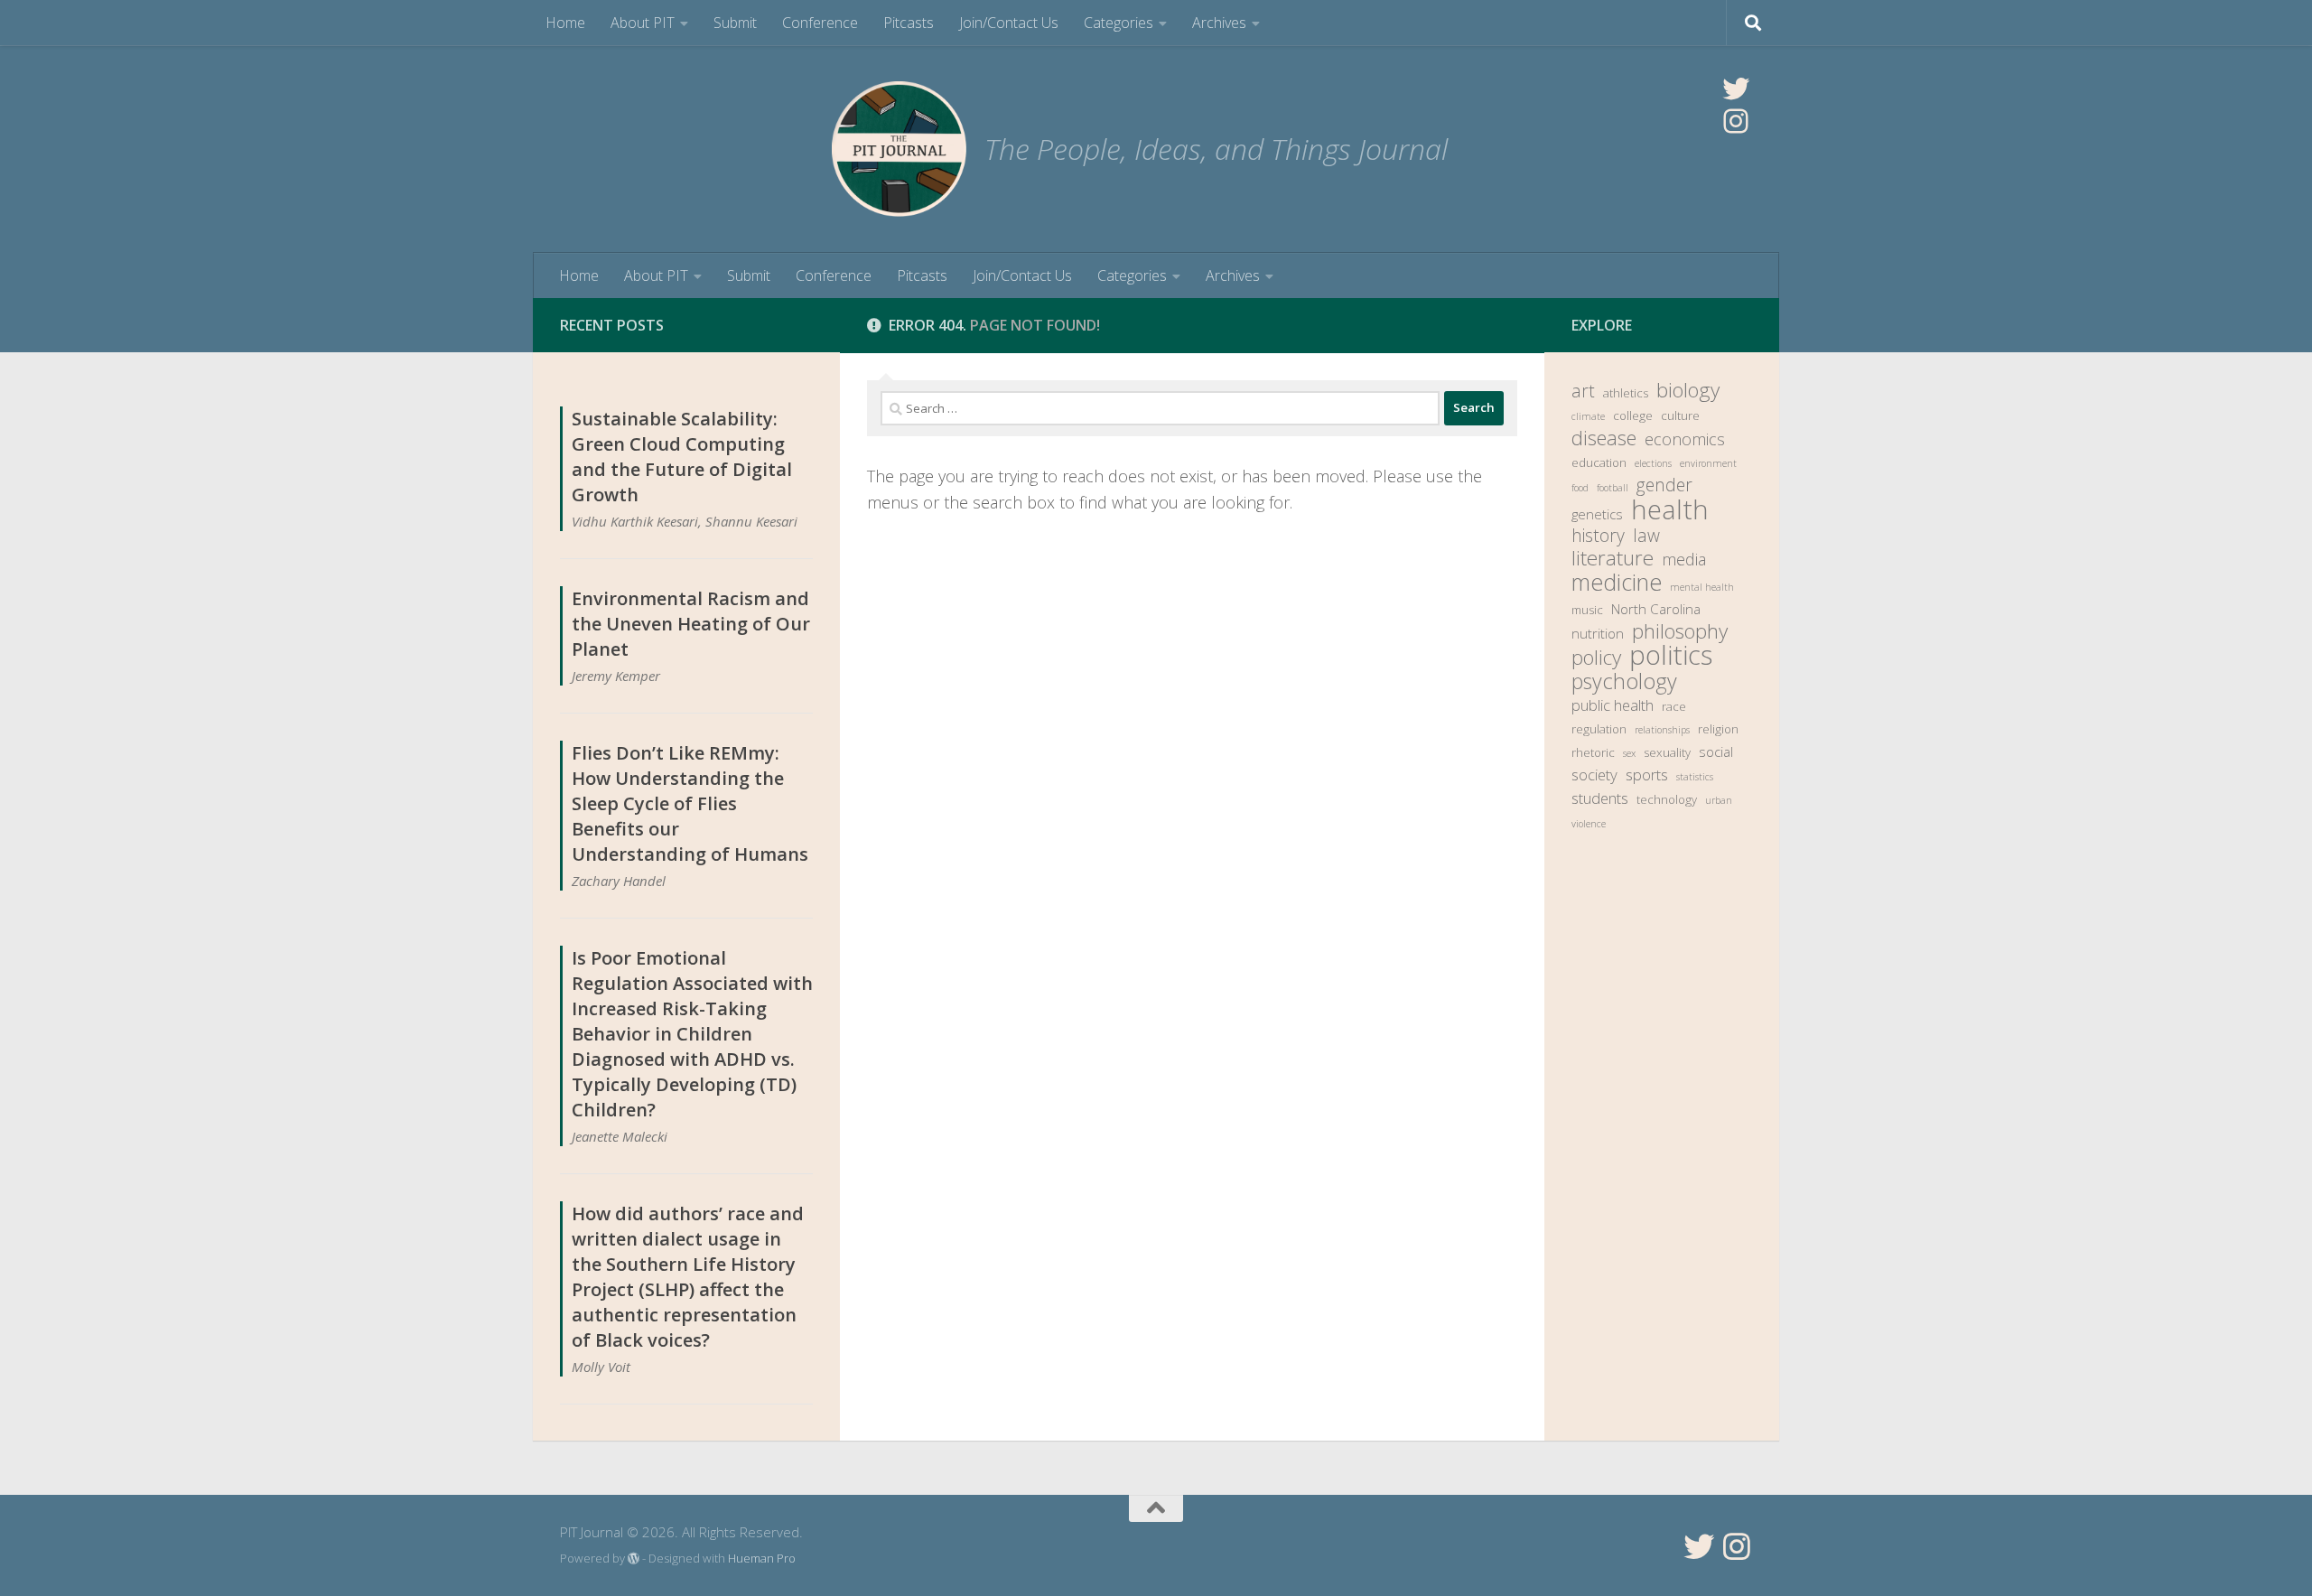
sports (1647, 775)
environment (1708, 463)
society (1594, 775)
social (1716, 751)
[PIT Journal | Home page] (899, 149)
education (1599, 462)
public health (1613, 705)
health (1670, 509)
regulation (1599, 729)
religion (1718, 729)
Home (565, 23)
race (1674, 706)
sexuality (1667, 752)
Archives (1219, 23)
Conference (820, 23)
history (1598, 536)
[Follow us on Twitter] (1699, 1546)
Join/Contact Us (1009, 23)
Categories (1119, 23)
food (1580, 488)
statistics (1695, 777)
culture (1680, 415)
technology (1667, 799)
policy (1596, 658)
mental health (1702, 587)
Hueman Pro (762, 1558)
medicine (1617, 582)
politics (1671, 655)
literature (1613, 558)
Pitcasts (909, 23)
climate (1588, 416)
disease (1604, 438)
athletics (1626, 393)
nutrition (1598, 633)
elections (1653, 463)
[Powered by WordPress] (634, 1559)
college (1633, 415)
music (1587, 610)
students (1600, 798)
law (1646, 536)
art (1583, 391)
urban (1719, 800)
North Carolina (1656, 609)
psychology (1624, 681)
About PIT (643, 23)
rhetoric (1593, 752)
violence (1589, 824)
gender (1664, 485)
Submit (735, 23)
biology (1688, 390)
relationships (1662, 730)
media (1684, 559)
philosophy (1680, 631)
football (1613, 488)
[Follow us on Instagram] (1737, 1546)
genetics (1597, 514)
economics (1685, 439)
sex (1629, 753)
